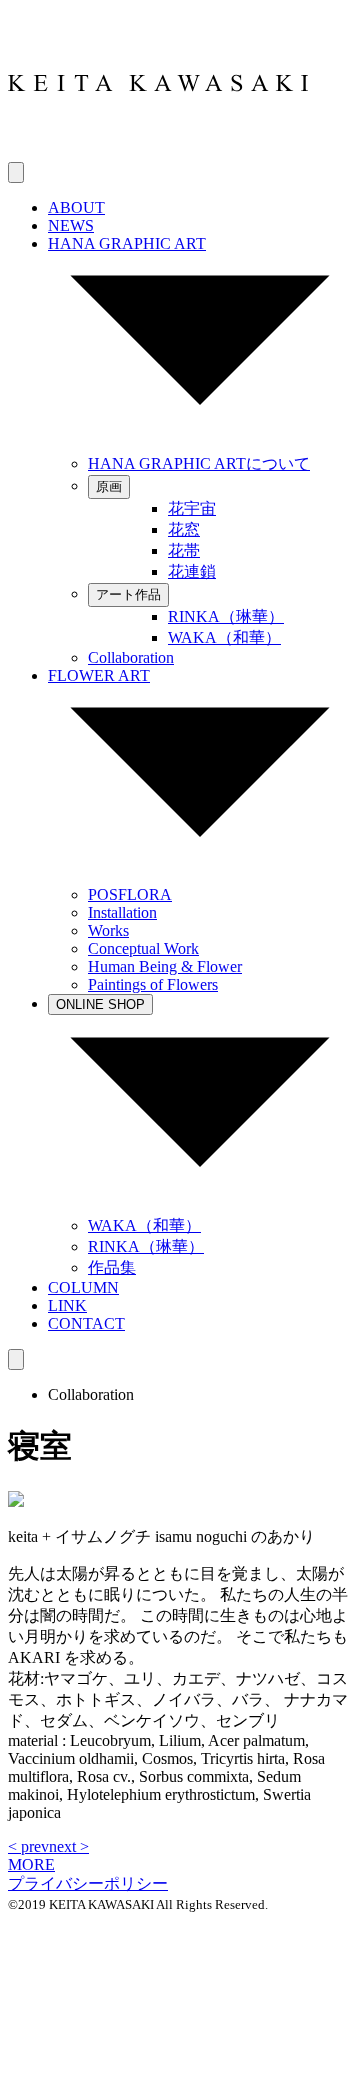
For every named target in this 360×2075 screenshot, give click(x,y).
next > (69, 1846)
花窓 (184, 529)
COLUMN (83, 1287)
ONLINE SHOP (100, 1004)
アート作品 (128, 594)
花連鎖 (192, 571)
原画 (109, 486)
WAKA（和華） (224, 637)
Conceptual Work (143, 948)
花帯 (184, 550)
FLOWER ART (99, 675)
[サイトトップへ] (158, 152)
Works (108, 930)
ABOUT (76, 207)
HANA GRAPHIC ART (127, 243)
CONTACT (86, 1323)
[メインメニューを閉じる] (16, 1359)
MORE (31, 1864)
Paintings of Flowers (153, 984)
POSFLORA (130, 894)
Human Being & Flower (165, 966)
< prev (28, 1846)
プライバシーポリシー (88, 1883)
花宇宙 (192, 508)
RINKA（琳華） (226, 616)
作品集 (112, 1267)
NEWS (71, 225)
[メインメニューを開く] (16, 172)
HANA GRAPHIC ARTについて (199, 463)
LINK (67, 1305)
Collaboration (131, 657)
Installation (122, 912)
